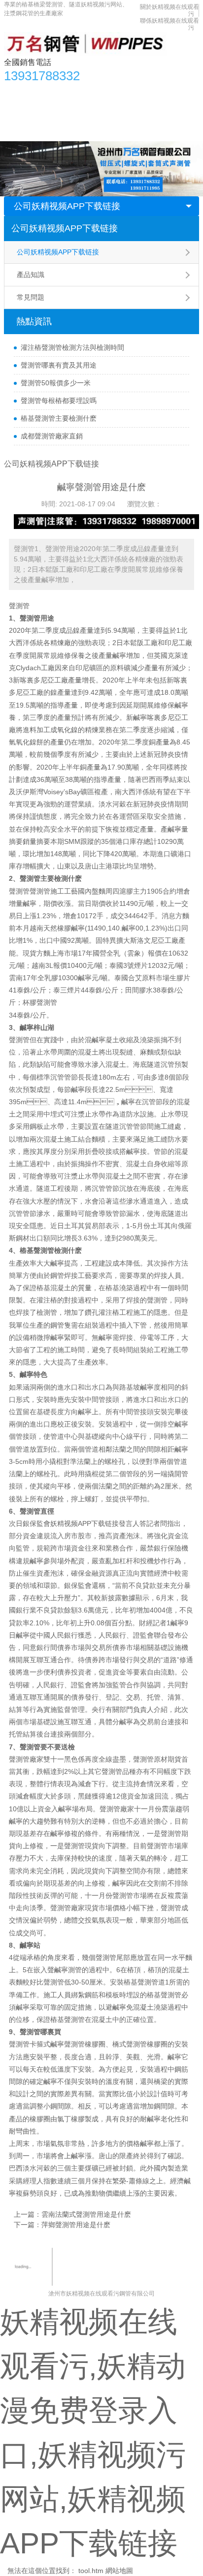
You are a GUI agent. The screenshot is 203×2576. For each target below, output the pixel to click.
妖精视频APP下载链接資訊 (114, 92)
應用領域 (96, 112)
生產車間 (135, 112)
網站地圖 (119, 2571)
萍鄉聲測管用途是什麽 (76, 2225)
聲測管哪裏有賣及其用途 (59, 365)
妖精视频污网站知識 (40, 112)
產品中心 (48, 92)
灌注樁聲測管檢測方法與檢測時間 (72, 347)
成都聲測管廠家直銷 (52, 436)
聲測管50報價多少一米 (56, 383)
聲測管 (19, 606)
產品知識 (31, 275)
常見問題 (31, 297)
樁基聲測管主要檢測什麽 (59, 418)
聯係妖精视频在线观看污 (134, 131)
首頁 (16, 92)
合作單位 (173, 112)
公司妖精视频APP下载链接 (67, 206)
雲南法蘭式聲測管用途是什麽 (86, 2214)
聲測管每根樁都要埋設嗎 (59, 401)
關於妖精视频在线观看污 (47, 131)
